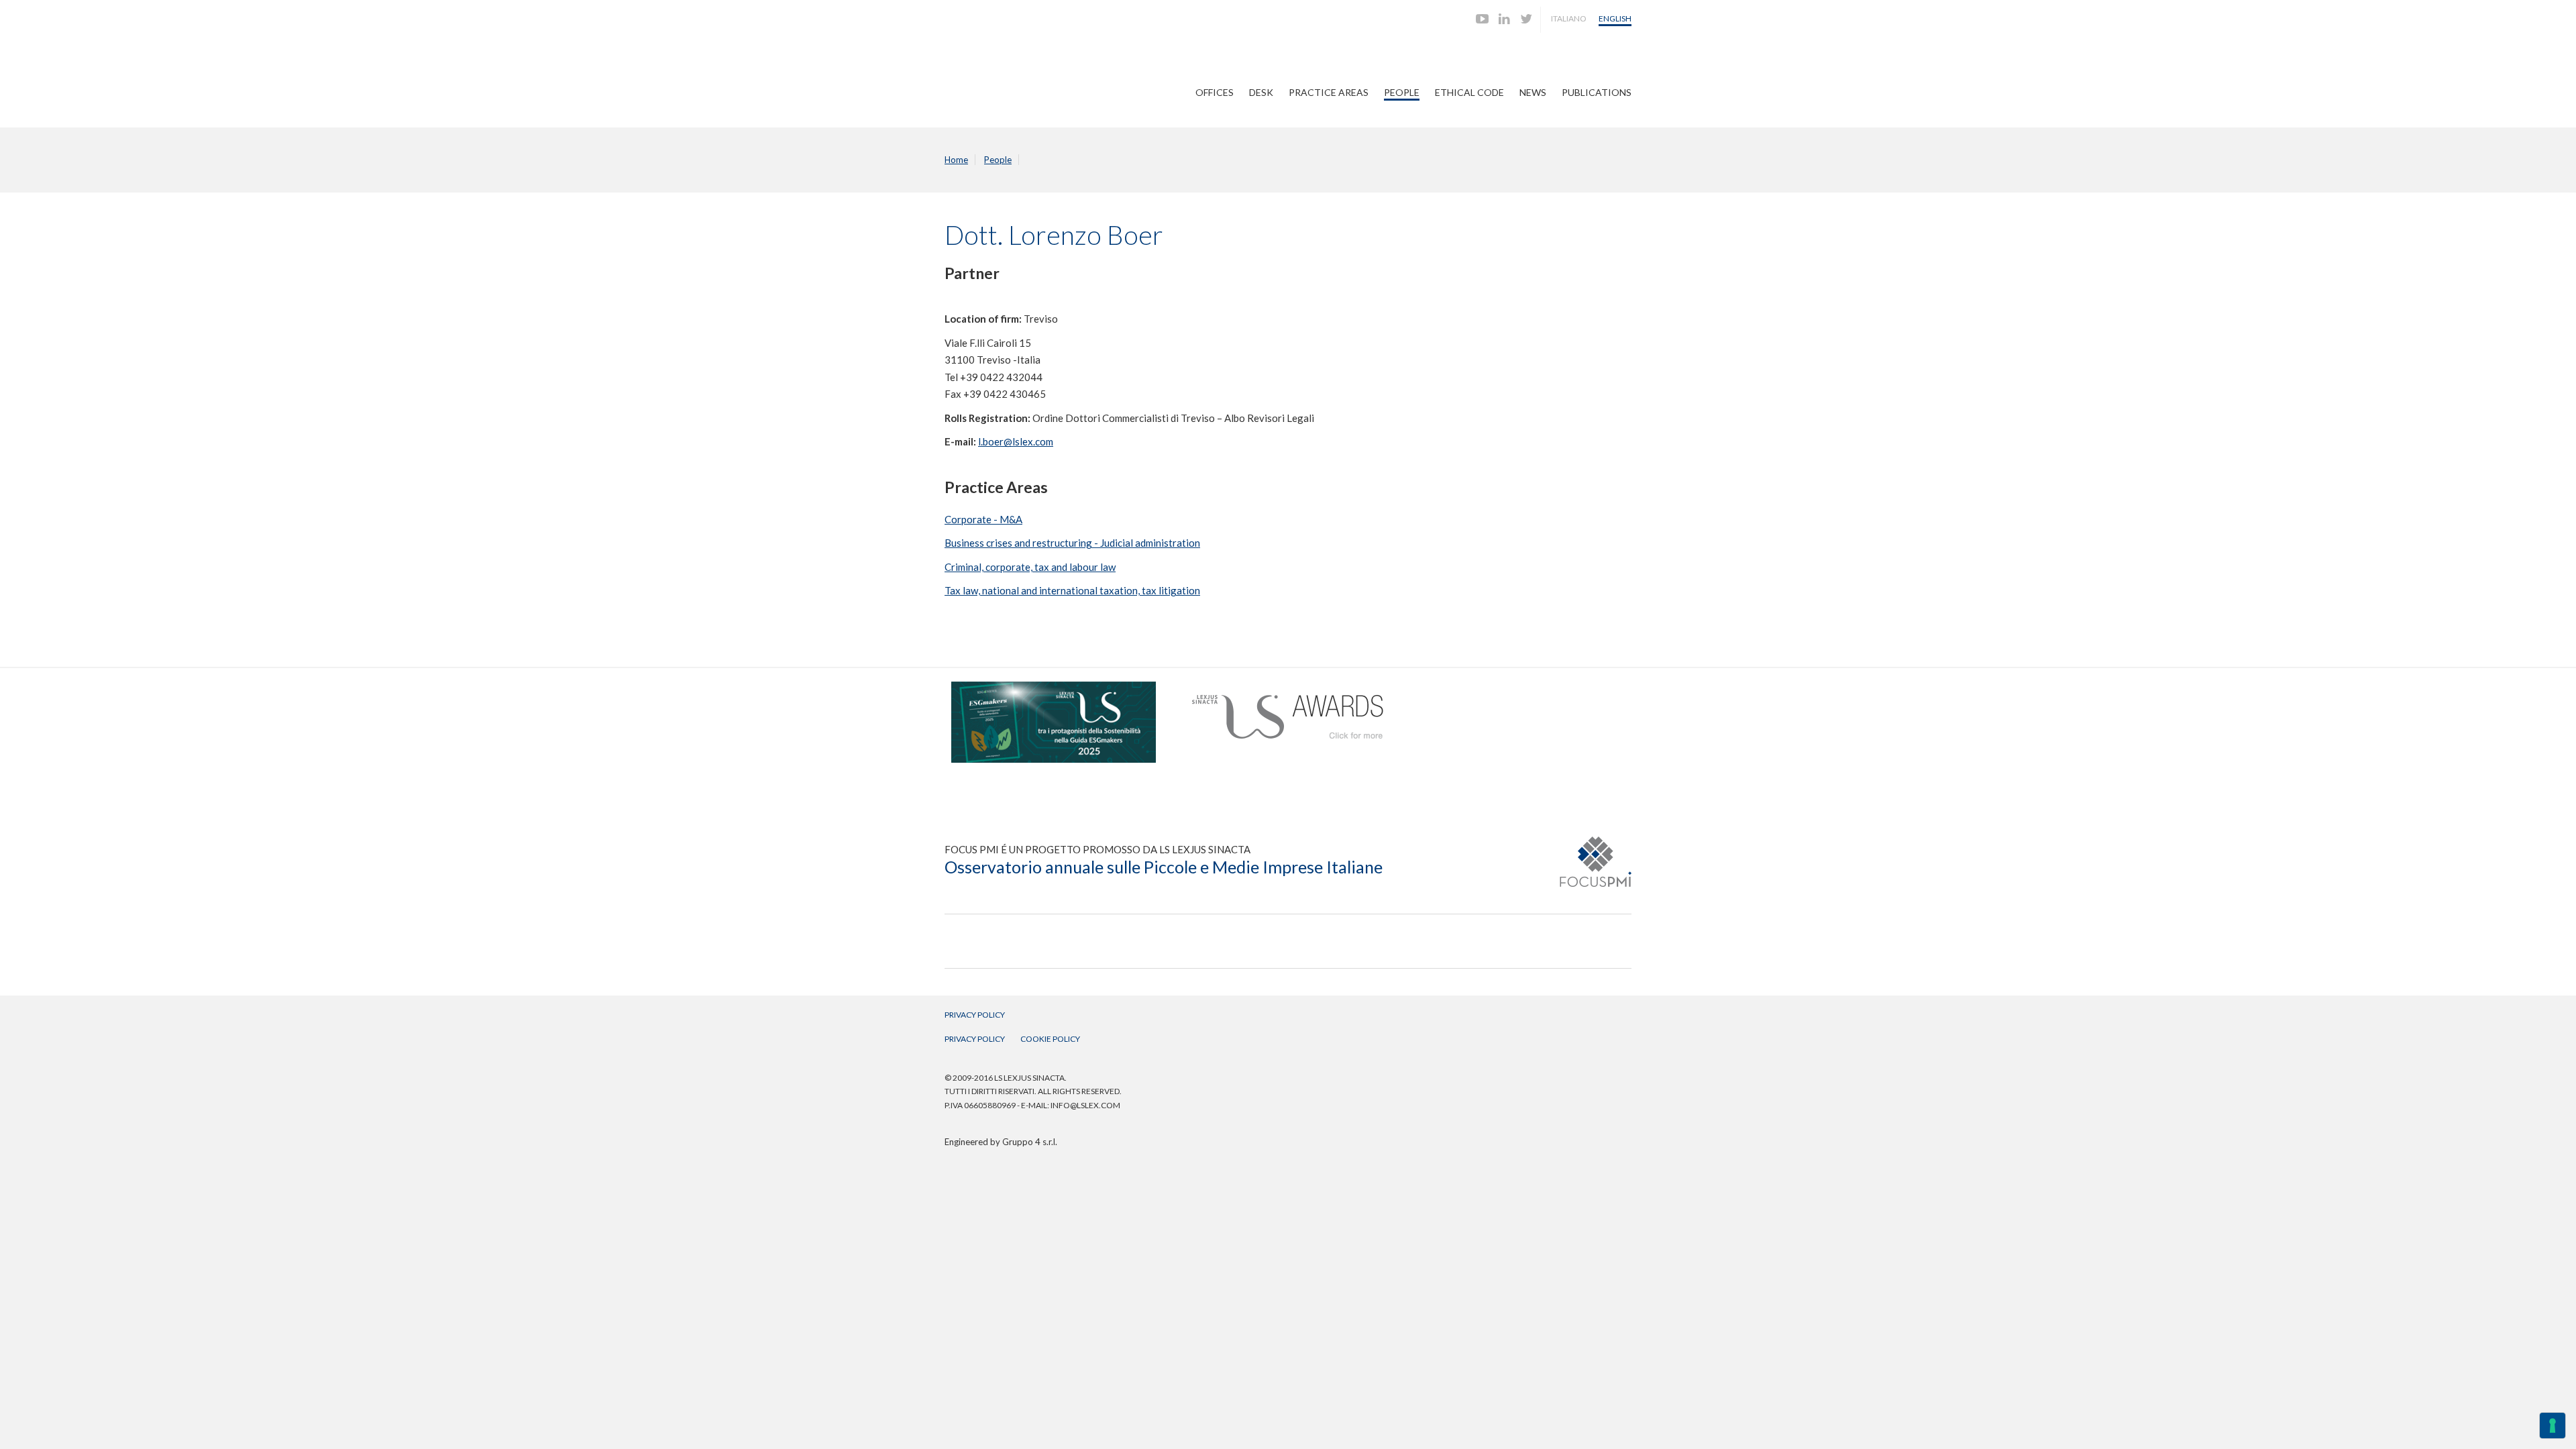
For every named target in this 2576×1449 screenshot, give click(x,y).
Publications (1597, 92)
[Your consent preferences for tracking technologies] (2553, 1426)
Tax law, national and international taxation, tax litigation (1072, 590)
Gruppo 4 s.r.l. (1030, 1142)
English (1615, 18)
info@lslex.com (1085, 1105)
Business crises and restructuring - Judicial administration (1072, 543)
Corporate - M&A (983, 519)
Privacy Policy (975, 1015)
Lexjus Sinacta (997, 71)
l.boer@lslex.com (1016, 441)
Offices (1215, 92)
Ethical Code (1469, 92)
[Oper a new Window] (1054, 688)
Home (956, 160)
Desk (1261, 92)
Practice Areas (1329, 92)
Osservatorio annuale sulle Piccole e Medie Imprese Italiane (1164, 867)
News (1533, 92)
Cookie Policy (1050, 1039)
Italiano (1569, 18)
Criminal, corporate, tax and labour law (1030, 567)
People (1402, 92)
